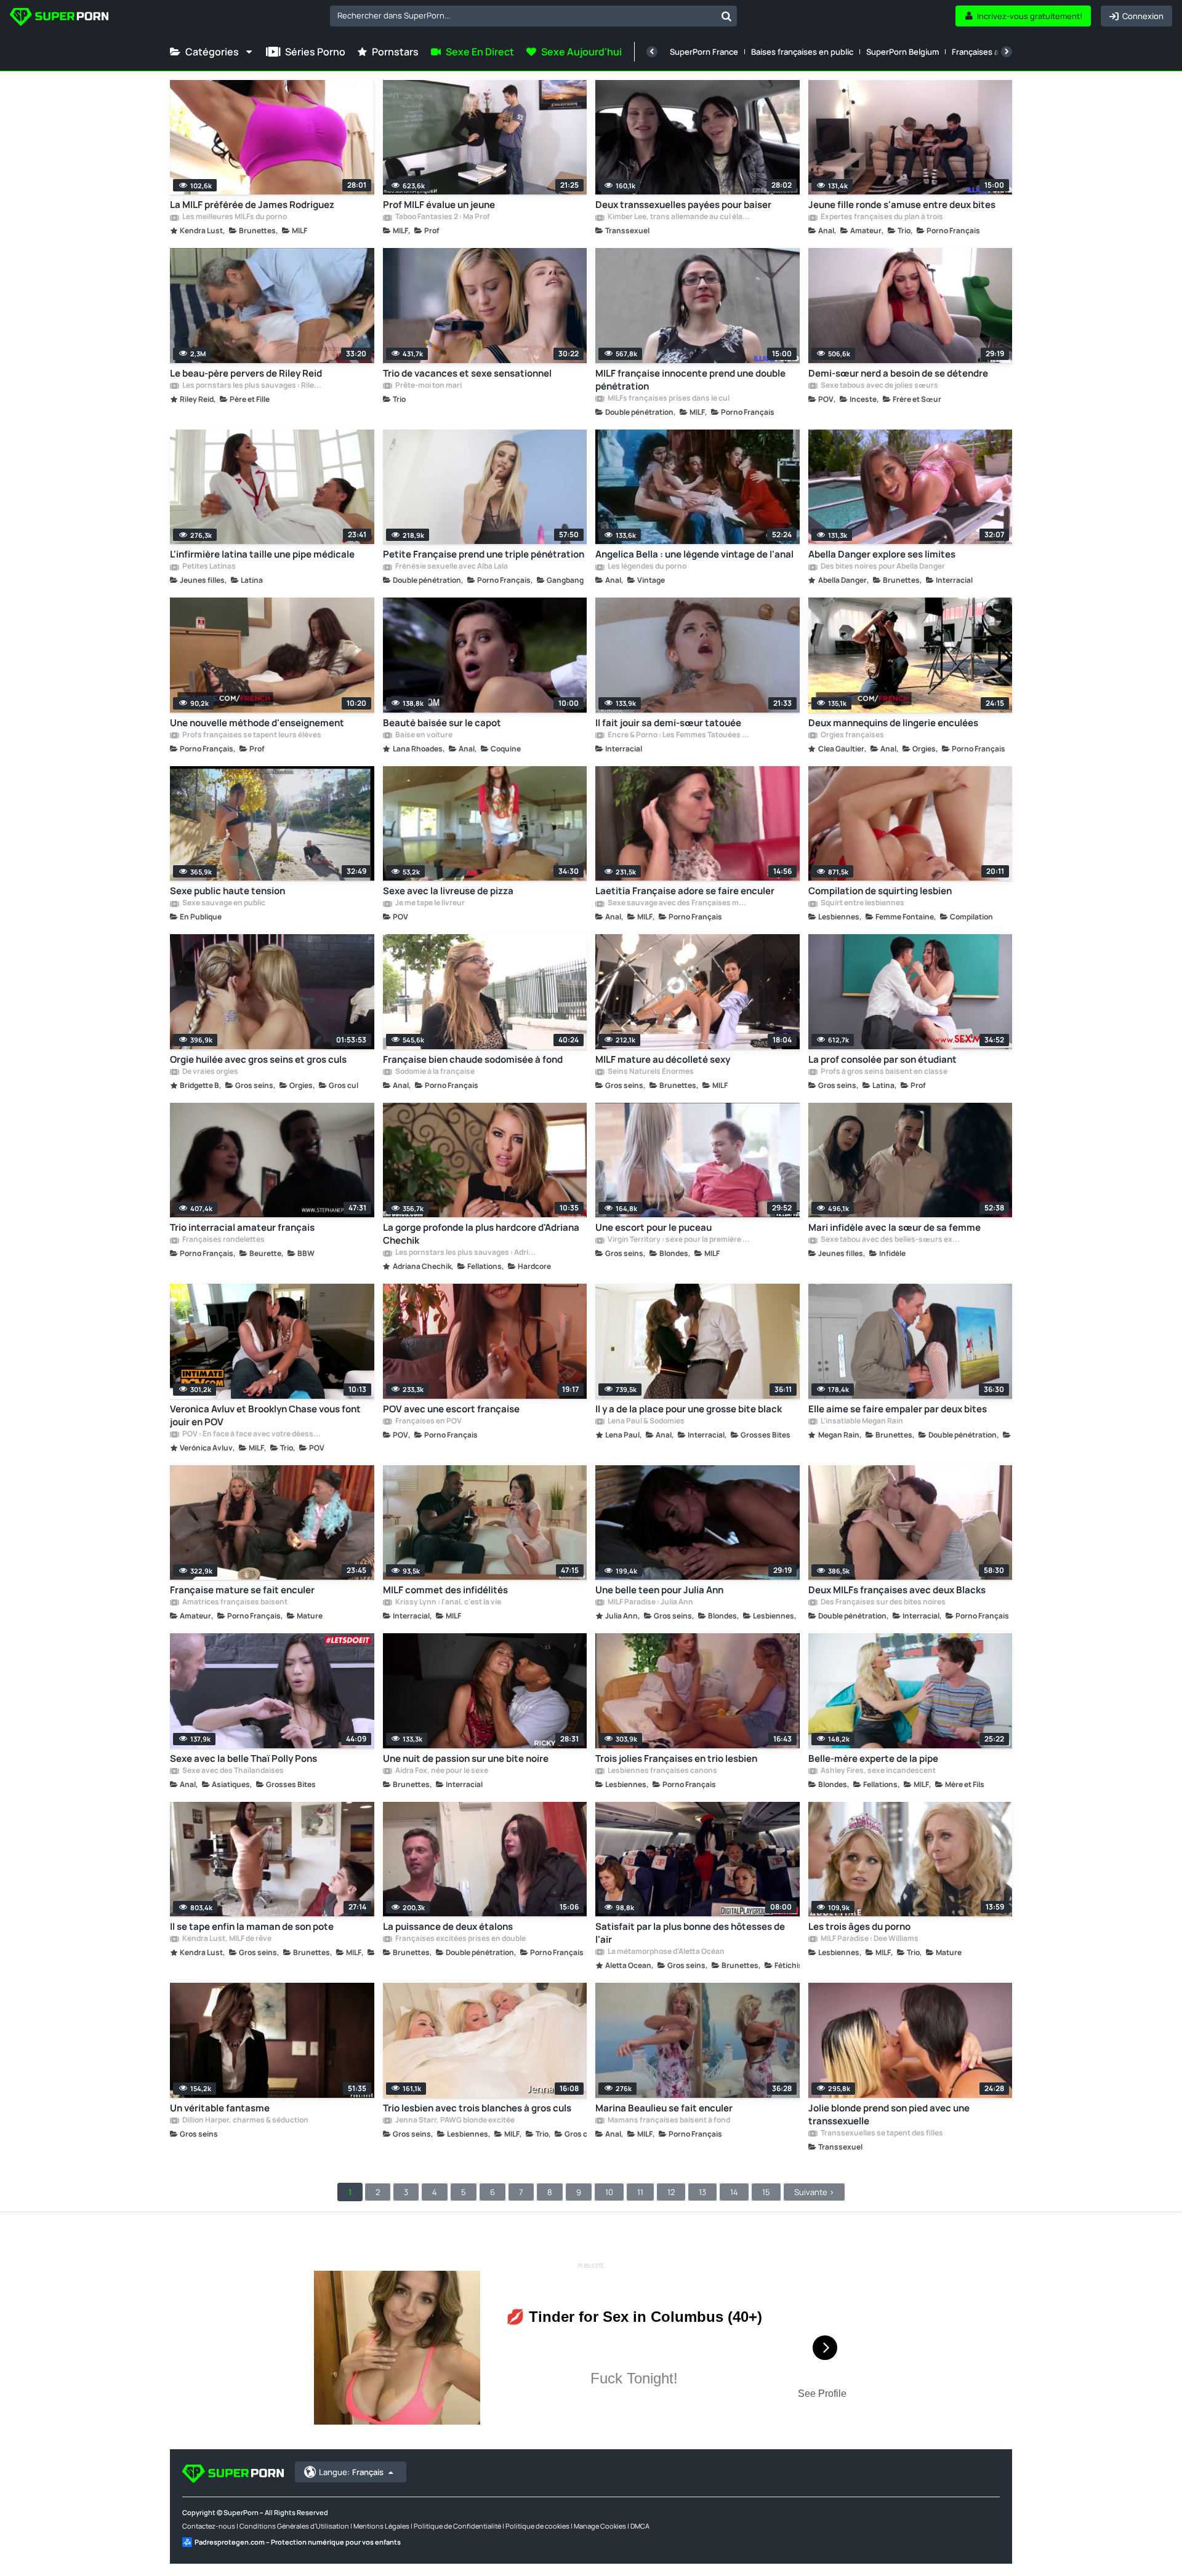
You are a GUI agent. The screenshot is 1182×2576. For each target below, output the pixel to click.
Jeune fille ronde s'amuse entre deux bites (902, 205)
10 (609, 2192)
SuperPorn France (704, 52)
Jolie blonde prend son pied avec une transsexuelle (889, 2114)
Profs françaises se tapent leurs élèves (251, 735)
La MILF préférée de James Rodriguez (252, 205)
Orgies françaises (852, 735)
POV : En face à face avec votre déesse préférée (253, 1434)
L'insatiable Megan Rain (861, 1422)
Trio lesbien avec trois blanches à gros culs (477, 2108)
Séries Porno (315, 52)
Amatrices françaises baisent (234, 1602)
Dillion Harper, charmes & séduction (245, 2121)
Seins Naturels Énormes (650, 1072)
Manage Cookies (600, 2526)
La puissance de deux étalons (448, 1926)
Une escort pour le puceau (653, 1227)
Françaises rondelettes (223, 1240)
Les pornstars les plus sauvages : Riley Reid (253, 386)
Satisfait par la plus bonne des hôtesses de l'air (690, 1933)
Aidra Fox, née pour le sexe (441, 1771)
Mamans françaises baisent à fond (668, 2121)
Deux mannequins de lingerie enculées (893, 723)
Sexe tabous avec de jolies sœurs (879, 386)
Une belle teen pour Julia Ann (659, 1590)
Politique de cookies (537, 2526)
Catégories (212, 52)
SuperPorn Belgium (903, 52)
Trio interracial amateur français (242, 1227)
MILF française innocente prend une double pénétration (690, 380)
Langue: (351, 2472)
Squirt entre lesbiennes (862, 903)
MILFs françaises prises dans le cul (668, 399)
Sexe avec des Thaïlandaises (232, 1771)
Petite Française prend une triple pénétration (484, 554)
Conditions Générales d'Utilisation (294, 2526)
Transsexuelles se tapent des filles (881, 2134)
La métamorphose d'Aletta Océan (665, 1952)
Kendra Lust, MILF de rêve (226, 1939)
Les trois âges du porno (859, 1926)
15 (766, 2192)
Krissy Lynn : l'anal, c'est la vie (448, 1602)
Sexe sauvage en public (223, 903)
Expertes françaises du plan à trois (881, 217)
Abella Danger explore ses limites (882, 554)
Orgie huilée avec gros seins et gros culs (258, 1059)
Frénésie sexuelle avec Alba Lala (451, 567)
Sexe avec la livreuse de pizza (448, 891)
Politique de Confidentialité (457, 2526)
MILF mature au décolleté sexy (663, 1059)
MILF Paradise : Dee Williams (869, 1939)
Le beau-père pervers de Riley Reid (246, 373)
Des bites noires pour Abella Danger (882, 567)
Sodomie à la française (434, 1072)
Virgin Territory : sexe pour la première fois (678, 1240)
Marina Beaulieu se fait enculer (664, 2108)
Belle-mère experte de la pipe (873, 1758)
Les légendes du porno (646, 567)
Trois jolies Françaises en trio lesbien (676, 1758)
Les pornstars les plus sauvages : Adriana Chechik (466, 1253)
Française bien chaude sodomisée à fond (473, 1059)
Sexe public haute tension (227, 891)
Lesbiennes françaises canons (662, 1771)
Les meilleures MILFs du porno (234, 217)
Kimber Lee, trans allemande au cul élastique (678, 217)
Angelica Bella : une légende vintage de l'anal (694, 554)
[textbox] (523, 15)
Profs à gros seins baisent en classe (883, 1072)
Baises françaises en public (802, 52)
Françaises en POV (428, 1422)
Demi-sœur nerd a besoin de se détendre (898, 373)
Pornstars (395, 52)
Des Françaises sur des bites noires (882, 1602)
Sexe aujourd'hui (581, 52)
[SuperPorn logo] (59, 18)
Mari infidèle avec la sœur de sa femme (895, 1227)
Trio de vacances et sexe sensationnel (467, 373)
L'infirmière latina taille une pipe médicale (262, 554)
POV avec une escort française (451, 1409)
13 (702, 2192)
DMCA (640, 2526)
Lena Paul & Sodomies (645, 1422)
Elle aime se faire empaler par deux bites (898, 1409)
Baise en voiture (423, 735)
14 (734, 2192)
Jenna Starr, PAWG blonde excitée (454, 2121)
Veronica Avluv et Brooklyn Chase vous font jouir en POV (265, 1415)
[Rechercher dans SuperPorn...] (726, 16)
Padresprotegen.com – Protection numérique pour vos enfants (298, 2542)
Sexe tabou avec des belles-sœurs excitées (891, 1240)
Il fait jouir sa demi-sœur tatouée (668, 723)
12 (671, 2192)
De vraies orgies (210, 1072)
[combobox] (533, 16)
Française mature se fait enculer (242, 1590)
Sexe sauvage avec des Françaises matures (678, 903)
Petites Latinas (208, 567)
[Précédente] (652, 52)
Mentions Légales (381, 2526)
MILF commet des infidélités (445, 1590)
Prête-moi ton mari (428, 386)
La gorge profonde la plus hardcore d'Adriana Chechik (481, 1234)
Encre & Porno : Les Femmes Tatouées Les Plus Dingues (678, 735)
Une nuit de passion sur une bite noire (466, 1758)
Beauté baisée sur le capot (442, 723)
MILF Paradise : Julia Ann (650, 1602)
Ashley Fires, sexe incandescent (878, 1771)
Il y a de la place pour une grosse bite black (689, 1409)
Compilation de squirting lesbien (880, 891)
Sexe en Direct (480, 52)
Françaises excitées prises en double (460, 1939)
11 (640, 2192)
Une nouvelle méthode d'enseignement (257, 723)
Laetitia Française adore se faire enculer (685, 891)
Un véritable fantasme (220, 2108)
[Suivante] (1007, 52)
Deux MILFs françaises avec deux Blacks (897, 1590)
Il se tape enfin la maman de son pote (252, 1926)
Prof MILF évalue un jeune (439, 205)
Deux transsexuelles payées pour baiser (683, 205)
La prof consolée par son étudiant (882, 1059)
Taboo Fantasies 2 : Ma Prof (442, 217)
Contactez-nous (209, 2526)
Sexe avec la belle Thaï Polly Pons (243, 1758)
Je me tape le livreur (429, 903)
